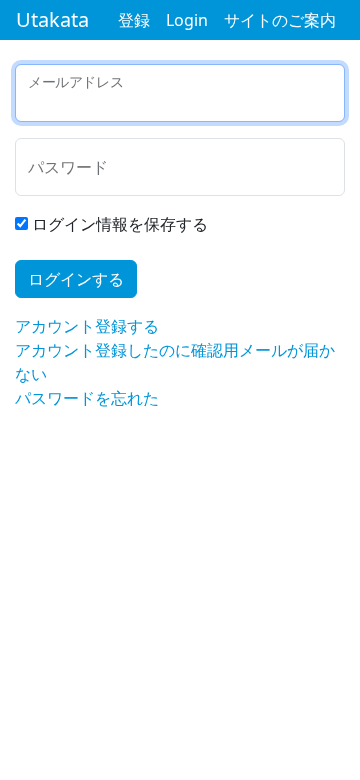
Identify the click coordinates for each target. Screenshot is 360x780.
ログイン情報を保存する (120, 224)
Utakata (52, 19)
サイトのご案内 (280, 20)
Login (187, 20)
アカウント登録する (87, 326)
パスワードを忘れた (87, 398)
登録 (134, 20)
